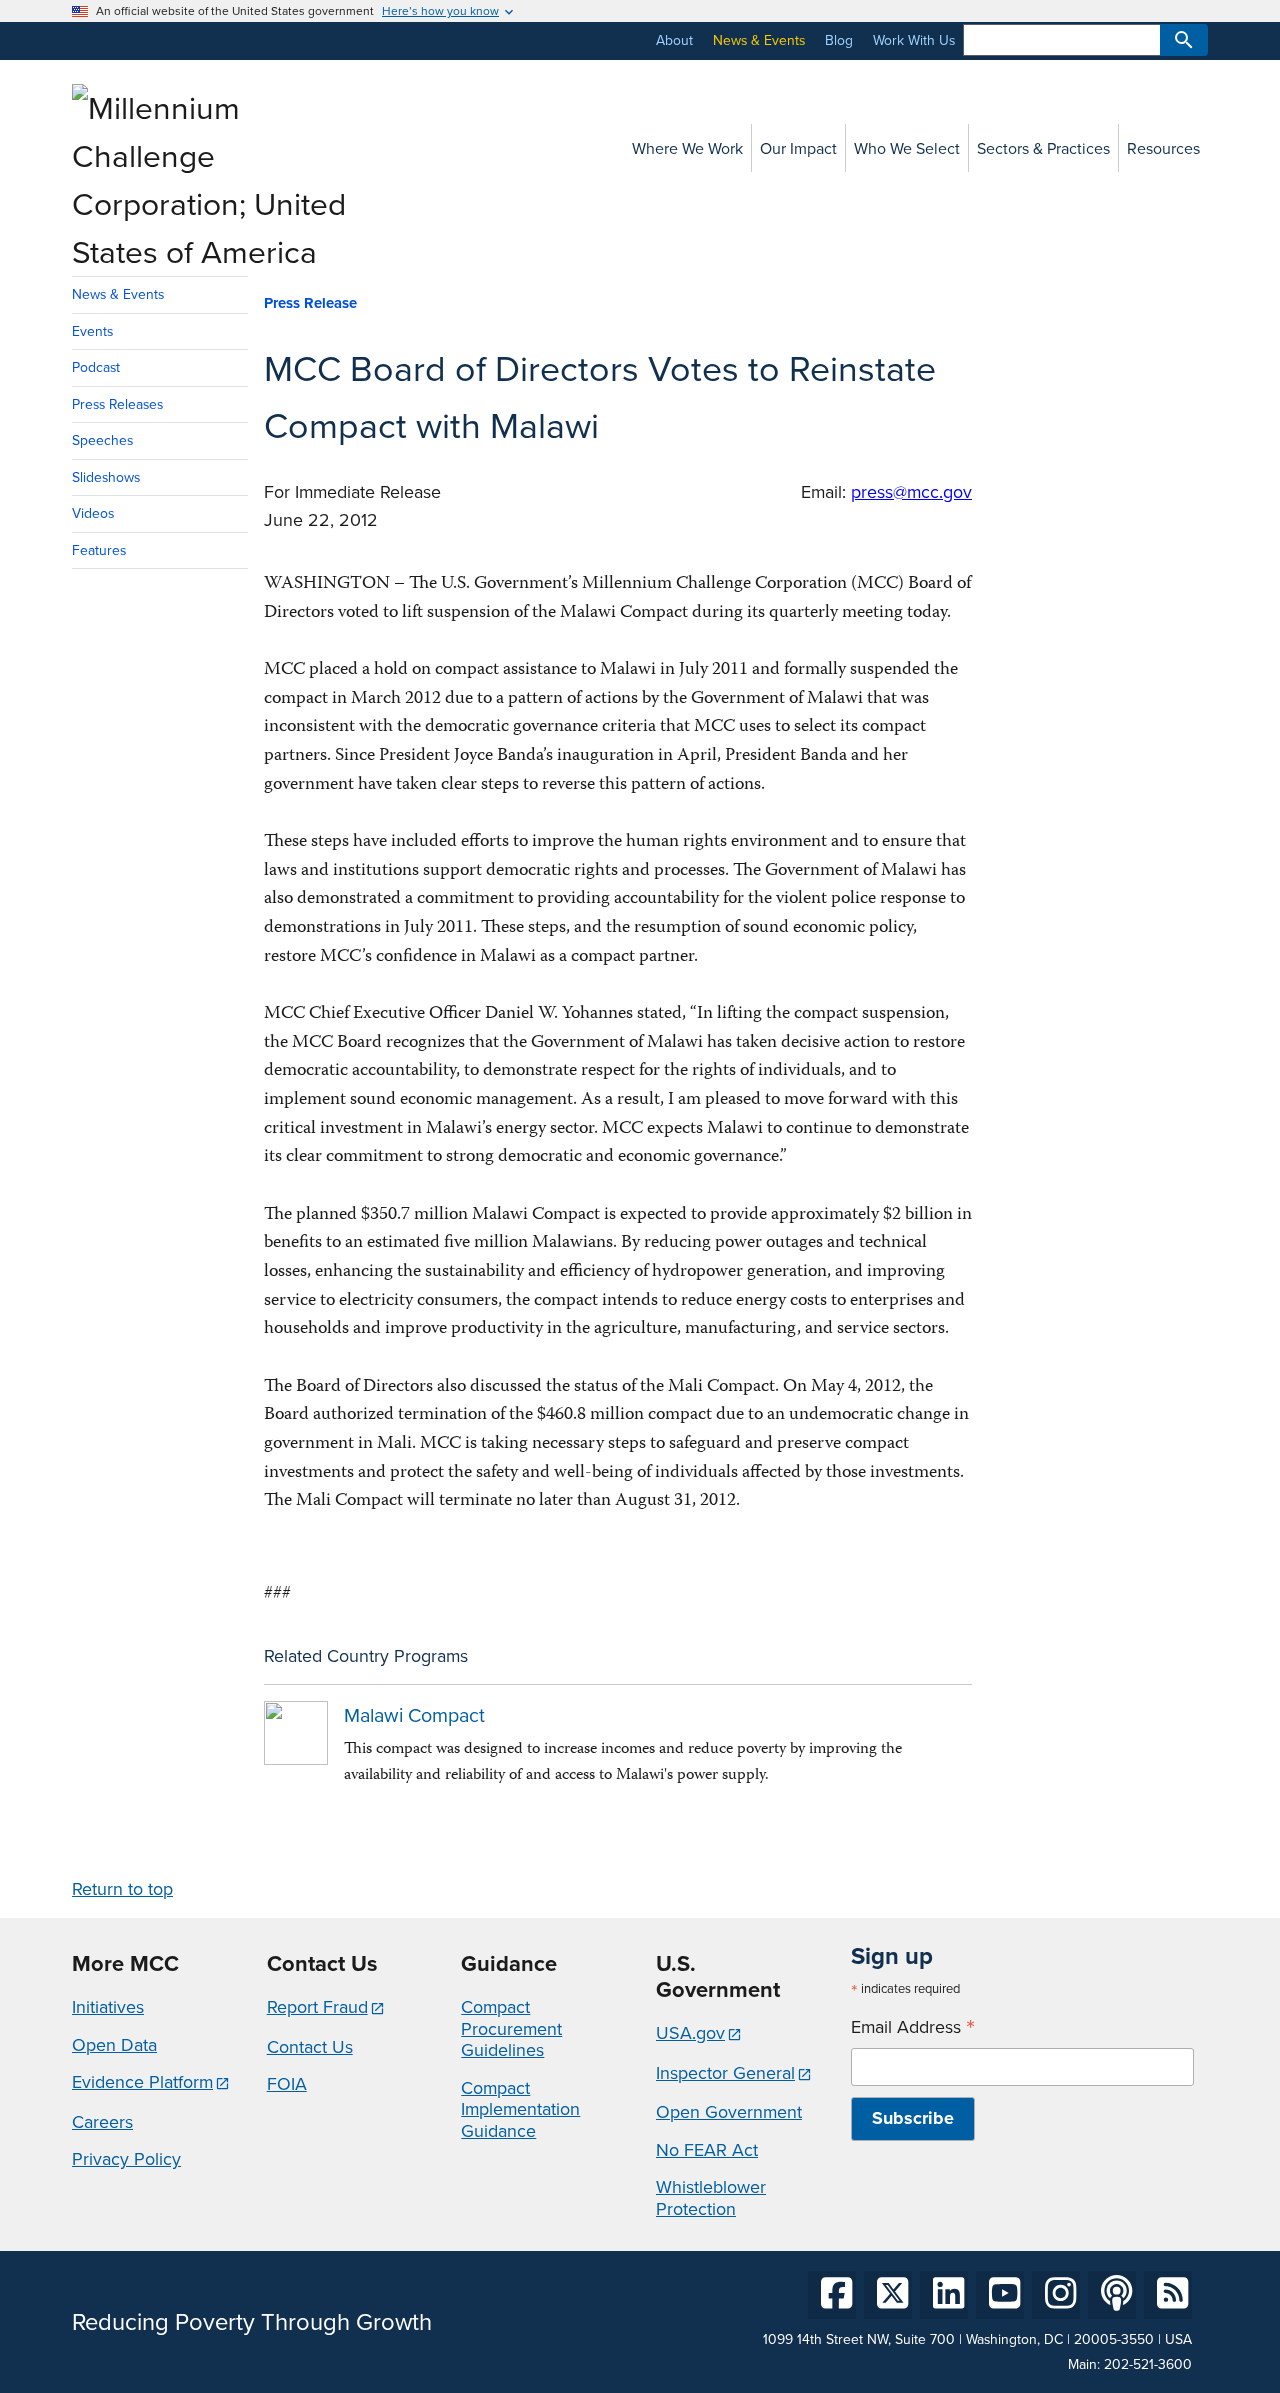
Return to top (122, 1888)
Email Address (913, 2027)
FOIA (287, 2083)
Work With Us (914, 40)
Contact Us (310, 2046)
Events (92, 331)
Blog (839, 40)
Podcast (96, 367)
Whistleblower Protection (711, 2197)
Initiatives (108, 2006)
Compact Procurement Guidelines (511, 2028)
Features (99, 550)
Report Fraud (317, 2006)
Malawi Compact (414, 1714)
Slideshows (106, 477)
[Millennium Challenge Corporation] (214, 251)
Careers (102, 2121)
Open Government (729, 2111)
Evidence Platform (142, 2081)
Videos (93, 513)
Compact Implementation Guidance (520, 2109)
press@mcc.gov (911, 491)
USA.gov (690, 2032)
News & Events (759, 40)
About (674, 40)
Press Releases (117, 404)
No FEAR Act (707, 2149)
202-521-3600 (1148, 2364)
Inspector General (725, 2072)
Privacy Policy (126, 2158)
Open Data (114, 2044)
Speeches (102, 440)
